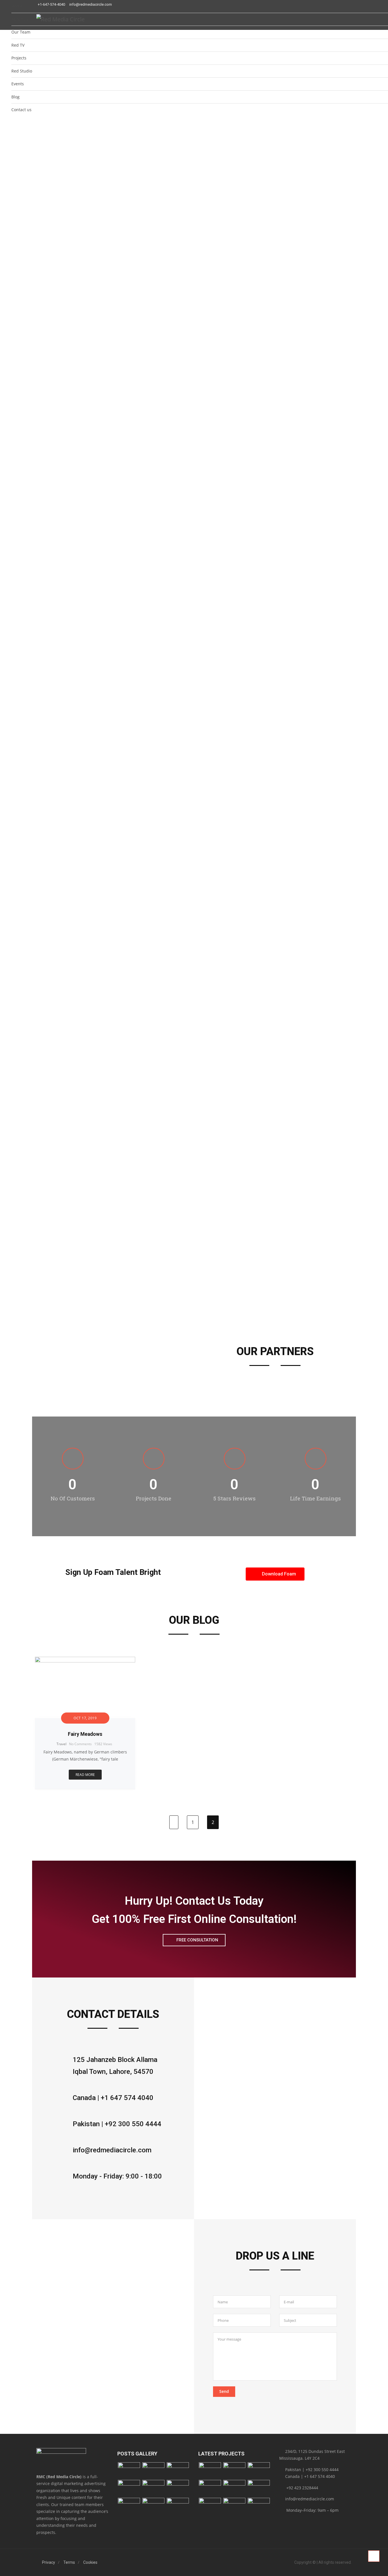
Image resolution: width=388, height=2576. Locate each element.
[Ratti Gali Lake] (153, 2506)
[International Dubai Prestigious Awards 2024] (129, 2471)
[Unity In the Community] (259, 2471)
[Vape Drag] (234, 2506)
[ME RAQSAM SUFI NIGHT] (129, 2488)
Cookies (90, 2562)
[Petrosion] (234, 2488)
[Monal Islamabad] (178, 2506)
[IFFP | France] (259, 2506)
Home (17, 6)
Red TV (18, 45)
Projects (19, 58)
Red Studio (22, 71)
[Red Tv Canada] (210, 2506)
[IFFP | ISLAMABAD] (210, 2471)
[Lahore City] (178, 2488)
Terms (69, 2562)
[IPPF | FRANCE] (234, 2471)
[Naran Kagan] (129, 2506)
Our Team (21, 32)
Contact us (21, 110)
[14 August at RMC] (178, 2471)
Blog (15, 97)
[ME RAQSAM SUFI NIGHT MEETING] (153, 2488)
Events (18, 84)
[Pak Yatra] (259, 2488)
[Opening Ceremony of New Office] (153, 2471)
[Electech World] (210, 2488)
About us (20, 19)
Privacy (49, 2562)
